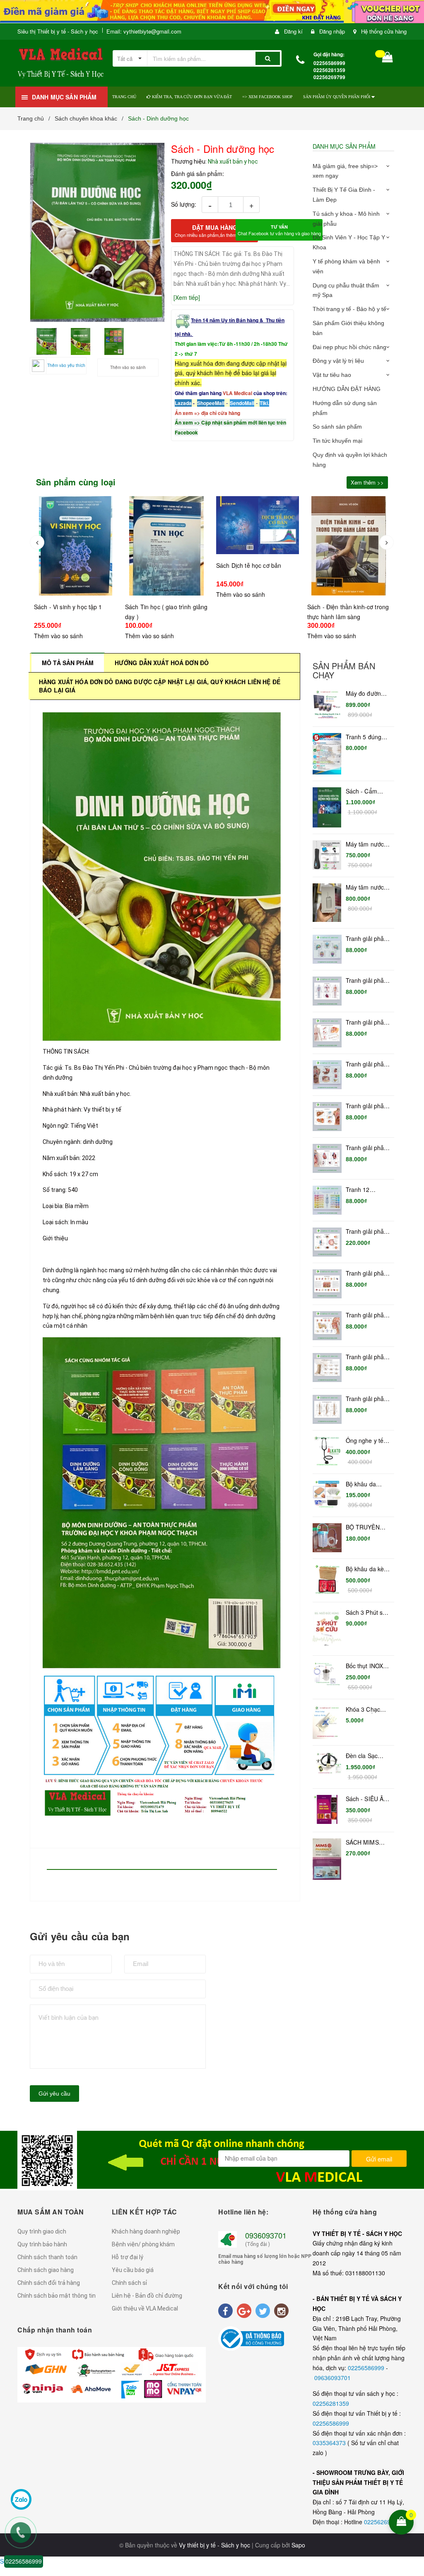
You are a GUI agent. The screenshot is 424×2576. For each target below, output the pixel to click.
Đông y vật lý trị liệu (338, 361)
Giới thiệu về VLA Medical (145, 2308)
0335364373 (330, 2443)
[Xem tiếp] (187, 297)
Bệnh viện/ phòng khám (143, 2244)
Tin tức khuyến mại (337, 441)
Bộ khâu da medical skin (362, 1484)
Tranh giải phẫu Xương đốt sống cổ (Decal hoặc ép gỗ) (367, 1357)
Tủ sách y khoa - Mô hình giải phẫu (346, 219)
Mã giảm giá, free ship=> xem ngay (345, 171)
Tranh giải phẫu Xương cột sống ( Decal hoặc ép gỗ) (367, 1399)
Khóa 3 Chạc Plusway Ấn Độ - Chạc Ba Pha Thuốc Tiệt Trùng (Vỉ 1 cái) (368, 1710)
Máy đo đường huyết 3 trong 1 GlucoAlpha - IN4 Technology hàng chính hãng (367, 694)
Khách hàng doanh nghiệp (146, 2231)
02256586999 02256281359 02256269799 (329, 70)
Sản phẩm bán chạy (344, 671)
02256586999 (367, 2368)
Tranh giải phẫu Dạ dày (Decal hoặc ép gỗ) (367, 1064)
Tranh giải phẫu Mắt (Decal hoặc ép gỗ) (368, 1232)
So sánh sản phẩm (337, 427)
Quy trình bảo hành (42, 2244)
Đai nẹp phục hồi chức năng (349, 347)
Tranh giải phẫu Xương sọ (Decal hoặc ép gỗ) (367, 939)
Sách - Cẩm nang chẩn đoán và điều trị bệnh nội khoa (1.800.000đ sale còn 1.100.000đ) (367, 791)
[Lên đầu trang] (412, 2468)
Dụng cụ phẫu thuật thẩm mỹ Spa (346, 290)
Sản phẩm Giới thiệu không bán (348, 328)
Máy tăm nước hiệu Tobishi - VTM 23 (365, 844)
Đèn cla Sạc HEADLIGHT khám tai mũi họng (363, 1756)
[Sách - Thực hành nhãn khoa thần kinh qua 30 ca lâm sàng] (349, 538)
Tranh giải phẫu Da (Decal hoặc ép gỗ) (367, 1274)
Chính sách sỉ (129, 2283)
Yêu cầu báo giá (133, 2270)
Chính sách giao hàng (46, 2270)
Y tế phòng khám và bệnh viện (346, 266)
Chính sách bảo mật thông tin (57, 2296)
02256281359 (331, 2403)
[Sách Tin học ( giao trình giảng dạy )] (75, 546)
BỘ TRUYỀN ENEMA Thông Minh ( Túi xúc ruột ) (366, 1527)
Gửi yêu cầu (54, 2094)
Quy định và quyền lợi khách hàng (350, 460)
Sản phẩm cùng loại (76, 482)
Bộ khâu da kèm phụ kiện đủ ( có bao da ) (367, 1569)
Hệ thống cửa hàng (384, 31)
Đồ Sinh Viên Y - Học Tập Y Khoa (349, 242)
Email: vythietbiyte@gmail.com (144, 31)
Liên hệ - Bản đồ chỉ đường (147, 2296)
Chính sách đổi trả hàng (49, 2283)
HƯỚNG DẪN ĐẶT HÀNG (347, 389)
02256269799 (382, 2522)
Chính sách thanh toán (47, 2257)
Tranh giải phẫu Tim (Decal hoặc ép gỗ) (368, 1148)
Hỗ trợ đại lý (128, 2257)
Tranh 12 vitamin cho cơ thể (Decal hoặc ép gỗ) (367, 1190)
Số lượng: (184, 204)
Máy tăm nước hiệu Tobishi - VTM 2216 (365, 888)
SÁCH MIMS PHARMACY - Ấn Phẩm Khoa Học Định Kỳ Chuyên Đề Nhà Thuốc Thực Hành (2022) (367, 1843)
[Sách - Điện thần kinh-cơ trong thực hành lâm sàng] (258, 546)
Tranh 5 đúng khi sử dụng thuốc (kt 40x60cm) (364, 737)
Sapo (298, 2545)
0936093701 (266, 2235)
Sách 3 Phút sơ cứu (366, 1613)
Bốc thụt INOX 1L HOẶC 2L (365, 1666)
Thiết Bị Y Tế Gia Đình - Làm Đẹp (344, 195)
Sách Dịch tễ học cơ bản (158, 565)
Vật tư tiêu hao (332, 375)
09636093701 (332, 2378)
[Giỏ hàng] (388, 59)
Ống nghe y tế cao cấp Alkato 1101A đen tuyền (365, 1441)
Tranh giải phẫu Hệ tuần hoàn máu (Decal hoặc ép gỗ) (367, 981)
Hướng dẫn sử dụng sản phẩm (345, 408)
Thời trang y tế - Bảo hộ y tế (349, 309)
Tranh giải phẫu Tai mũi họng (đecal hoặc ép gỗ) (367, 1315)
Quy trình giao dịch (42, 2231)
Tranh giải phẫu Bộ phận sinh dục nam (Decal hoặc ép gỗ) (367, 1023)
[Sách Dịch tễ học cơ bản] (166, 525)
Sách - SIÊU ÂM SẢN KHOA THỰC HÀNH (367, 1799)
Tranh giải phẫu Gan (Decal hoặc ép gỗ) (367, 1106)
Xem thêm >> (367, 482)
